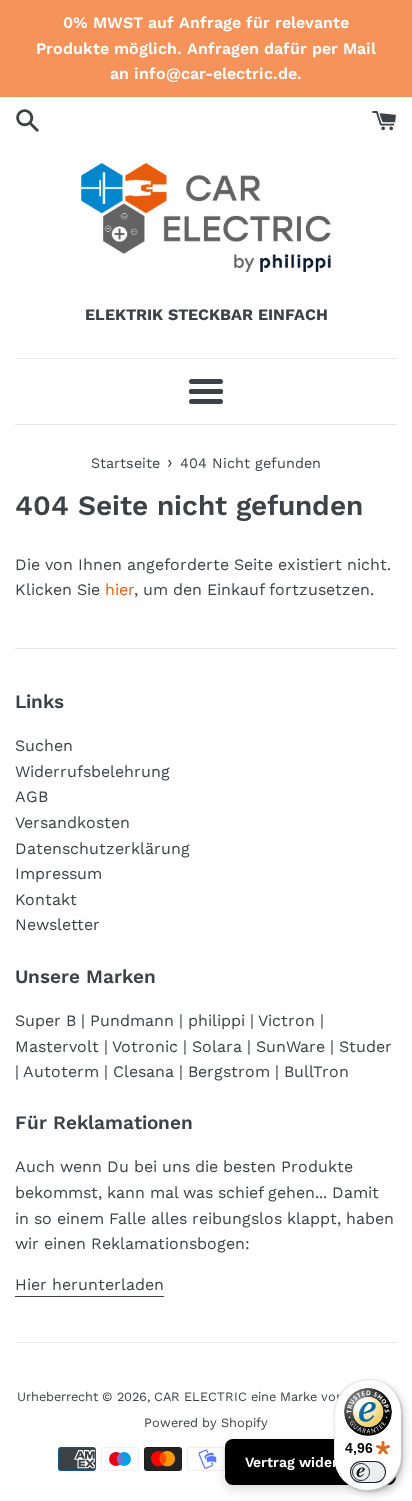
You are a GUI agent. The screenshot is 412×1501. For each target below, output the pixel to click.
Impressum (58, 873)
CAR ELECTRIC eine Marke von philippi (273, 1396)
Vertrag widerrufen (310, 1462)
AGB (31, 796)
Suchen (44, 745)
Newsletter (57, 924)
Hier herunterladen (89, 1284)
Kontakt (46, 899)
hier (119, 589)
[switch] (368, 1472)
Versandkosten (72, 822)
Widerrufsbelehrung (92, 771)
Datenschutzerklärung (102, 848)
